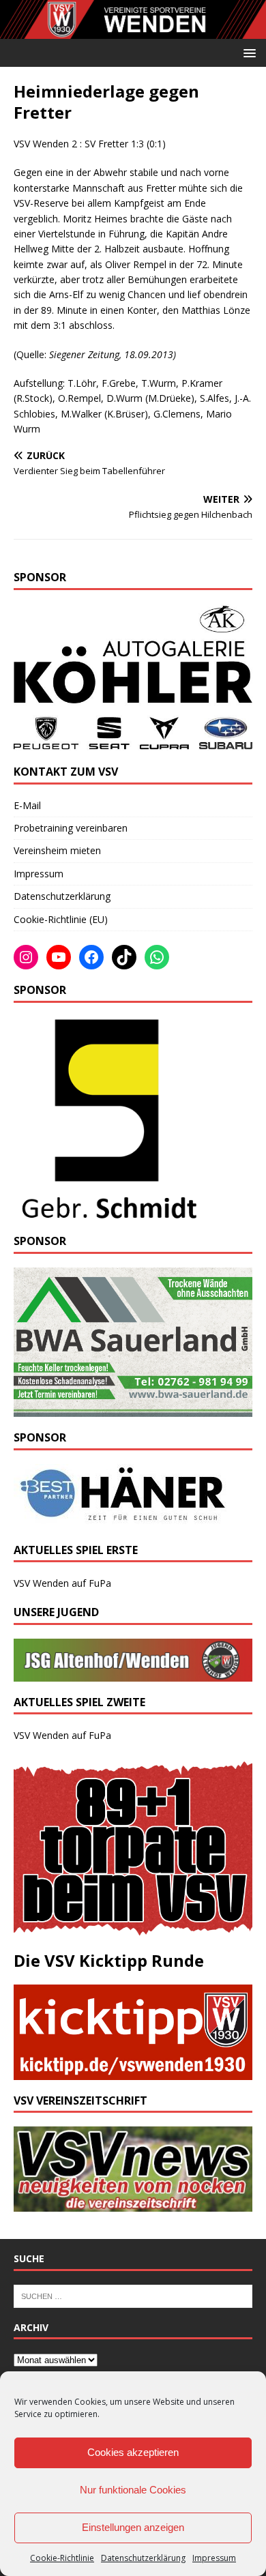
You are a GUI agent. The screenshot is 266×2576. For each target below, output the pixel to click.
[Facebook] (91, 957)
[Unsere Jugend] (133, 1673)
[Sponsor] (107, 1213)
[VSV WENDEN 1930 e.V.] (133, 30)
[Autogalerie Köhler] (133, 743)
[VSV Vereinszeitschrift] (133, 2204)
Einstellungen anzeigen (133, 2527)
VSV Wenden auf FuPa (62, 1583)
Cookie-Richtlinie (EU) (61, 919)
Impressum (214, 2558)
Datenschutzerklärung (143, 2558)
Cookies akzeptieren (133, 2452)
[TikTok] (124, 957)
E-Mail (27, 805)
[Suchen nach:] (133, 2295)
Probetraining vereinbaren (71, 828)
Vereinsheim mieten (57, 850)
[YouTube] (59, 957)
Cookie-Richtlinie (62, 2558)
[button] (247, 52)
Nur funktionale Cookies (133, 2490)
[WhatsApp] (157, 957)
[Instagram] (26, 957)
